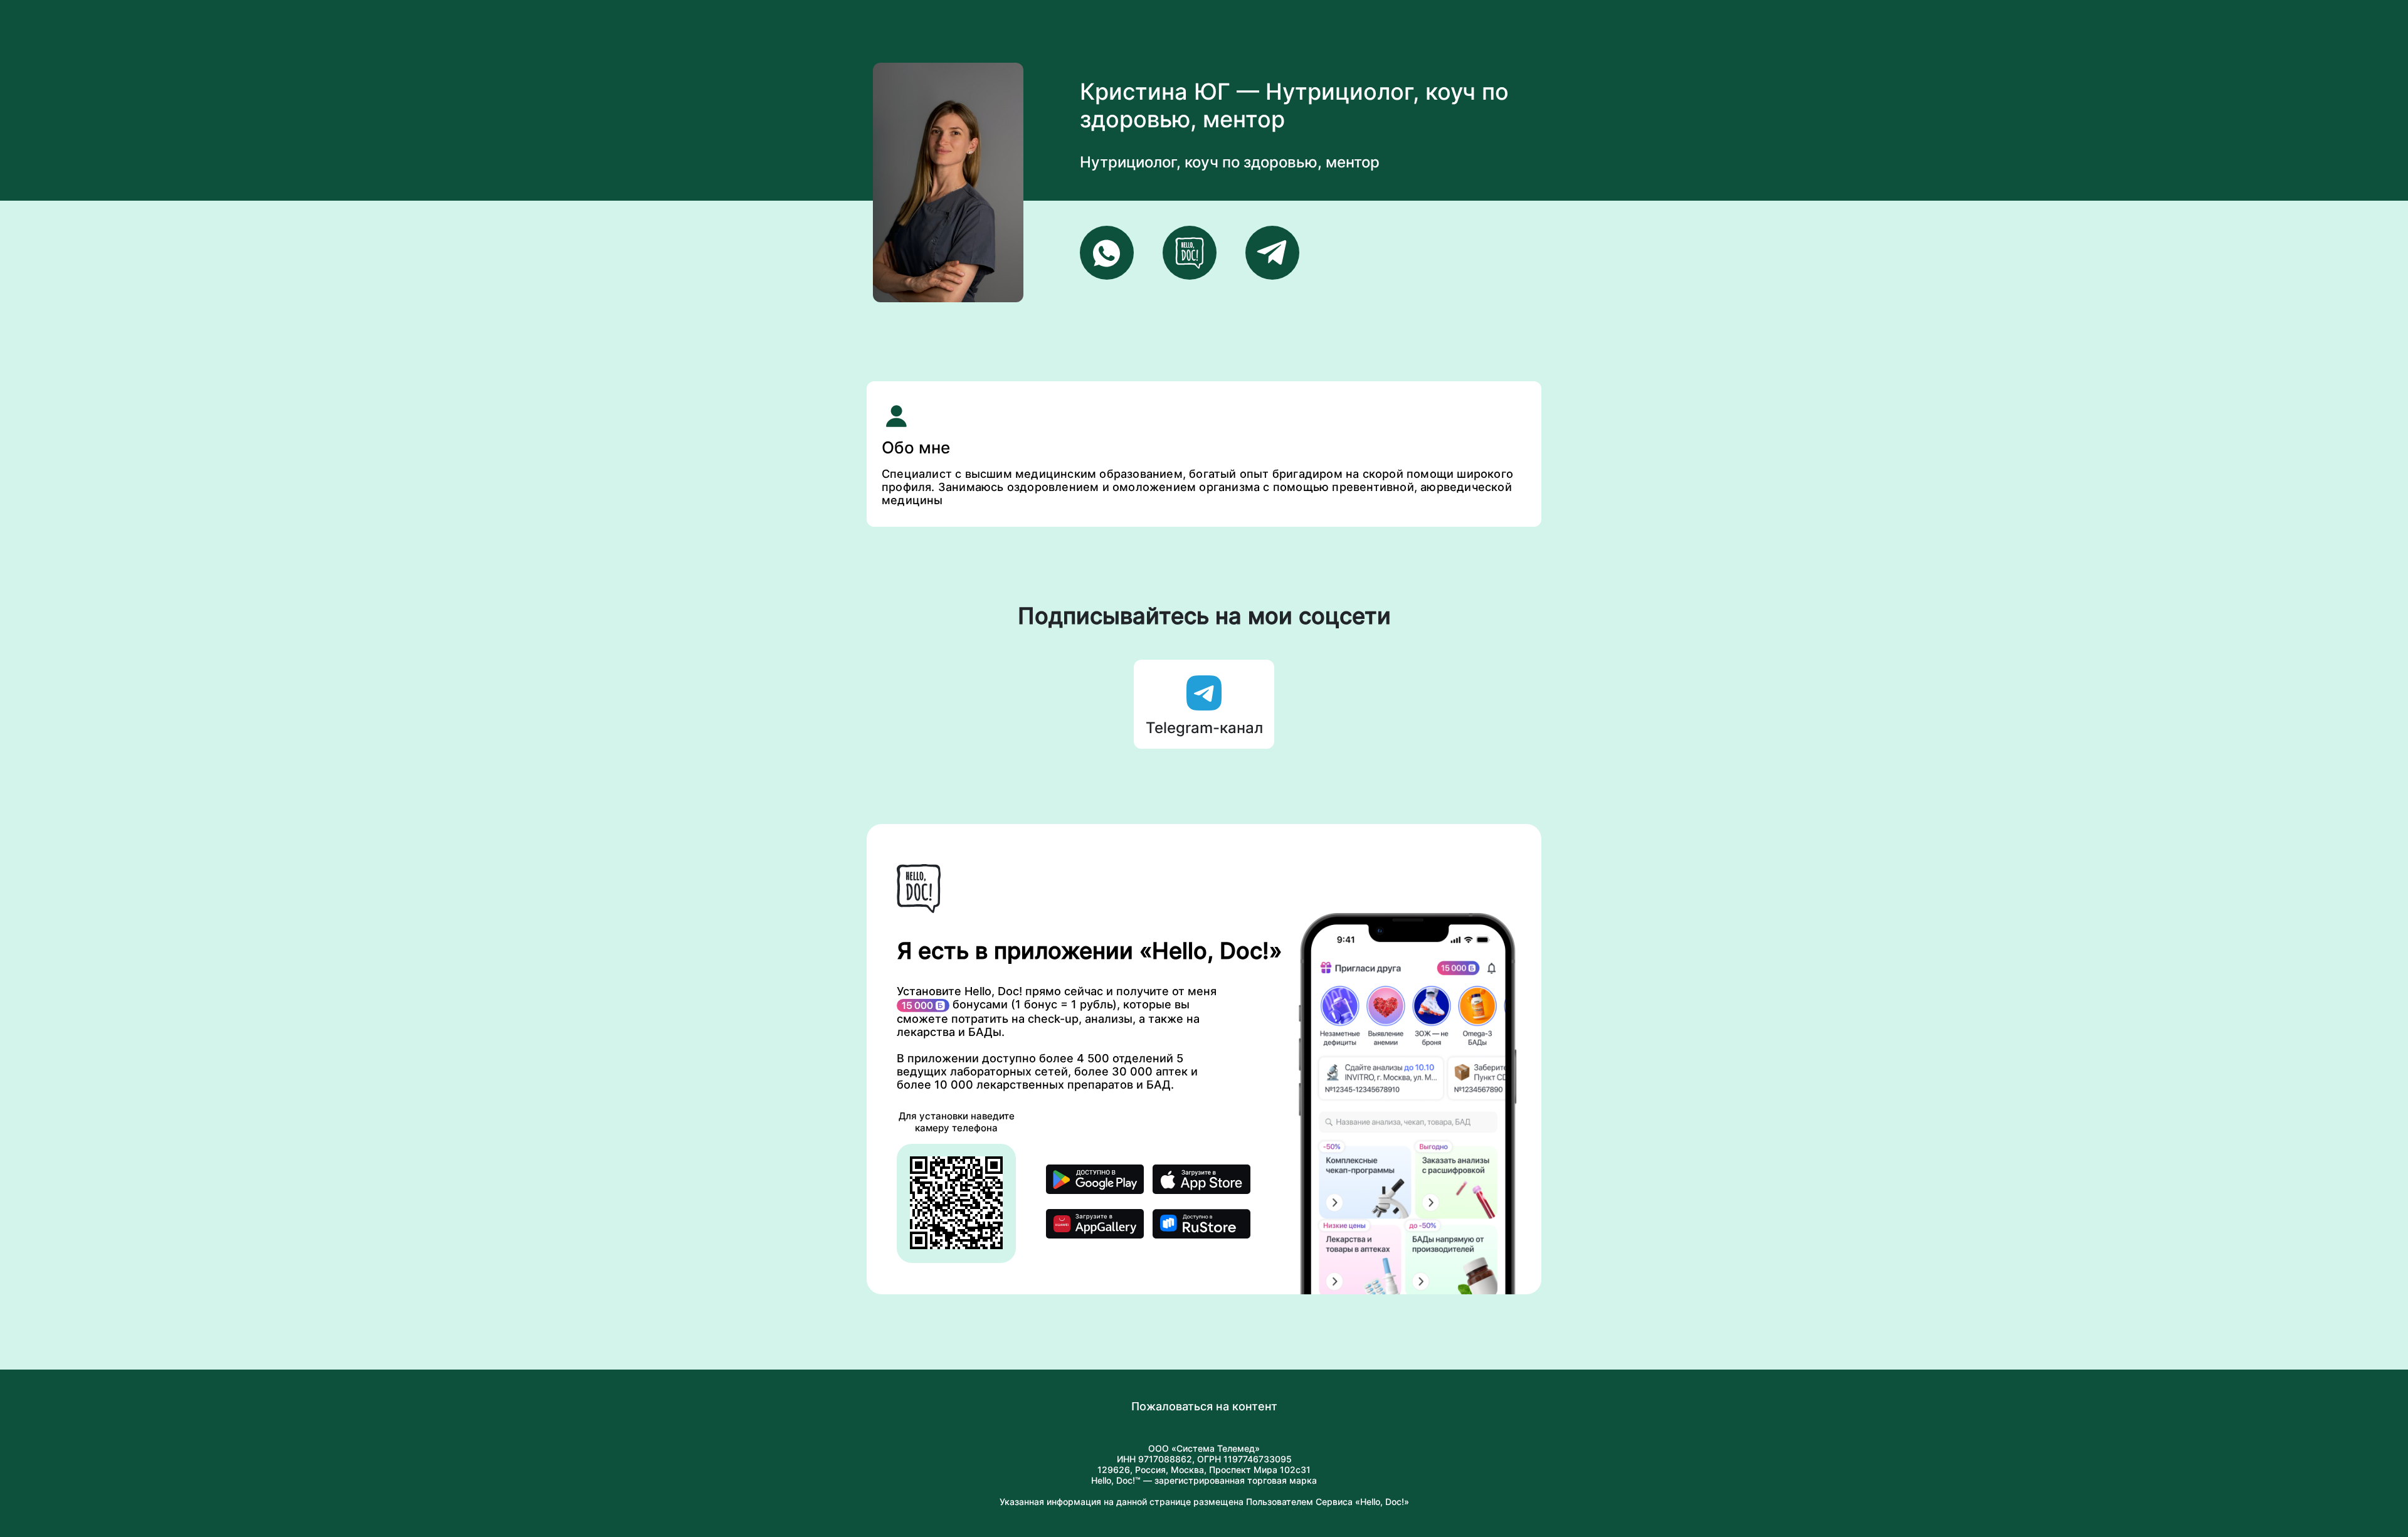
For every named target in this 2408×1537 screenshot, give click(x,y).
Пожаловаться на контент (1204, 1406)
